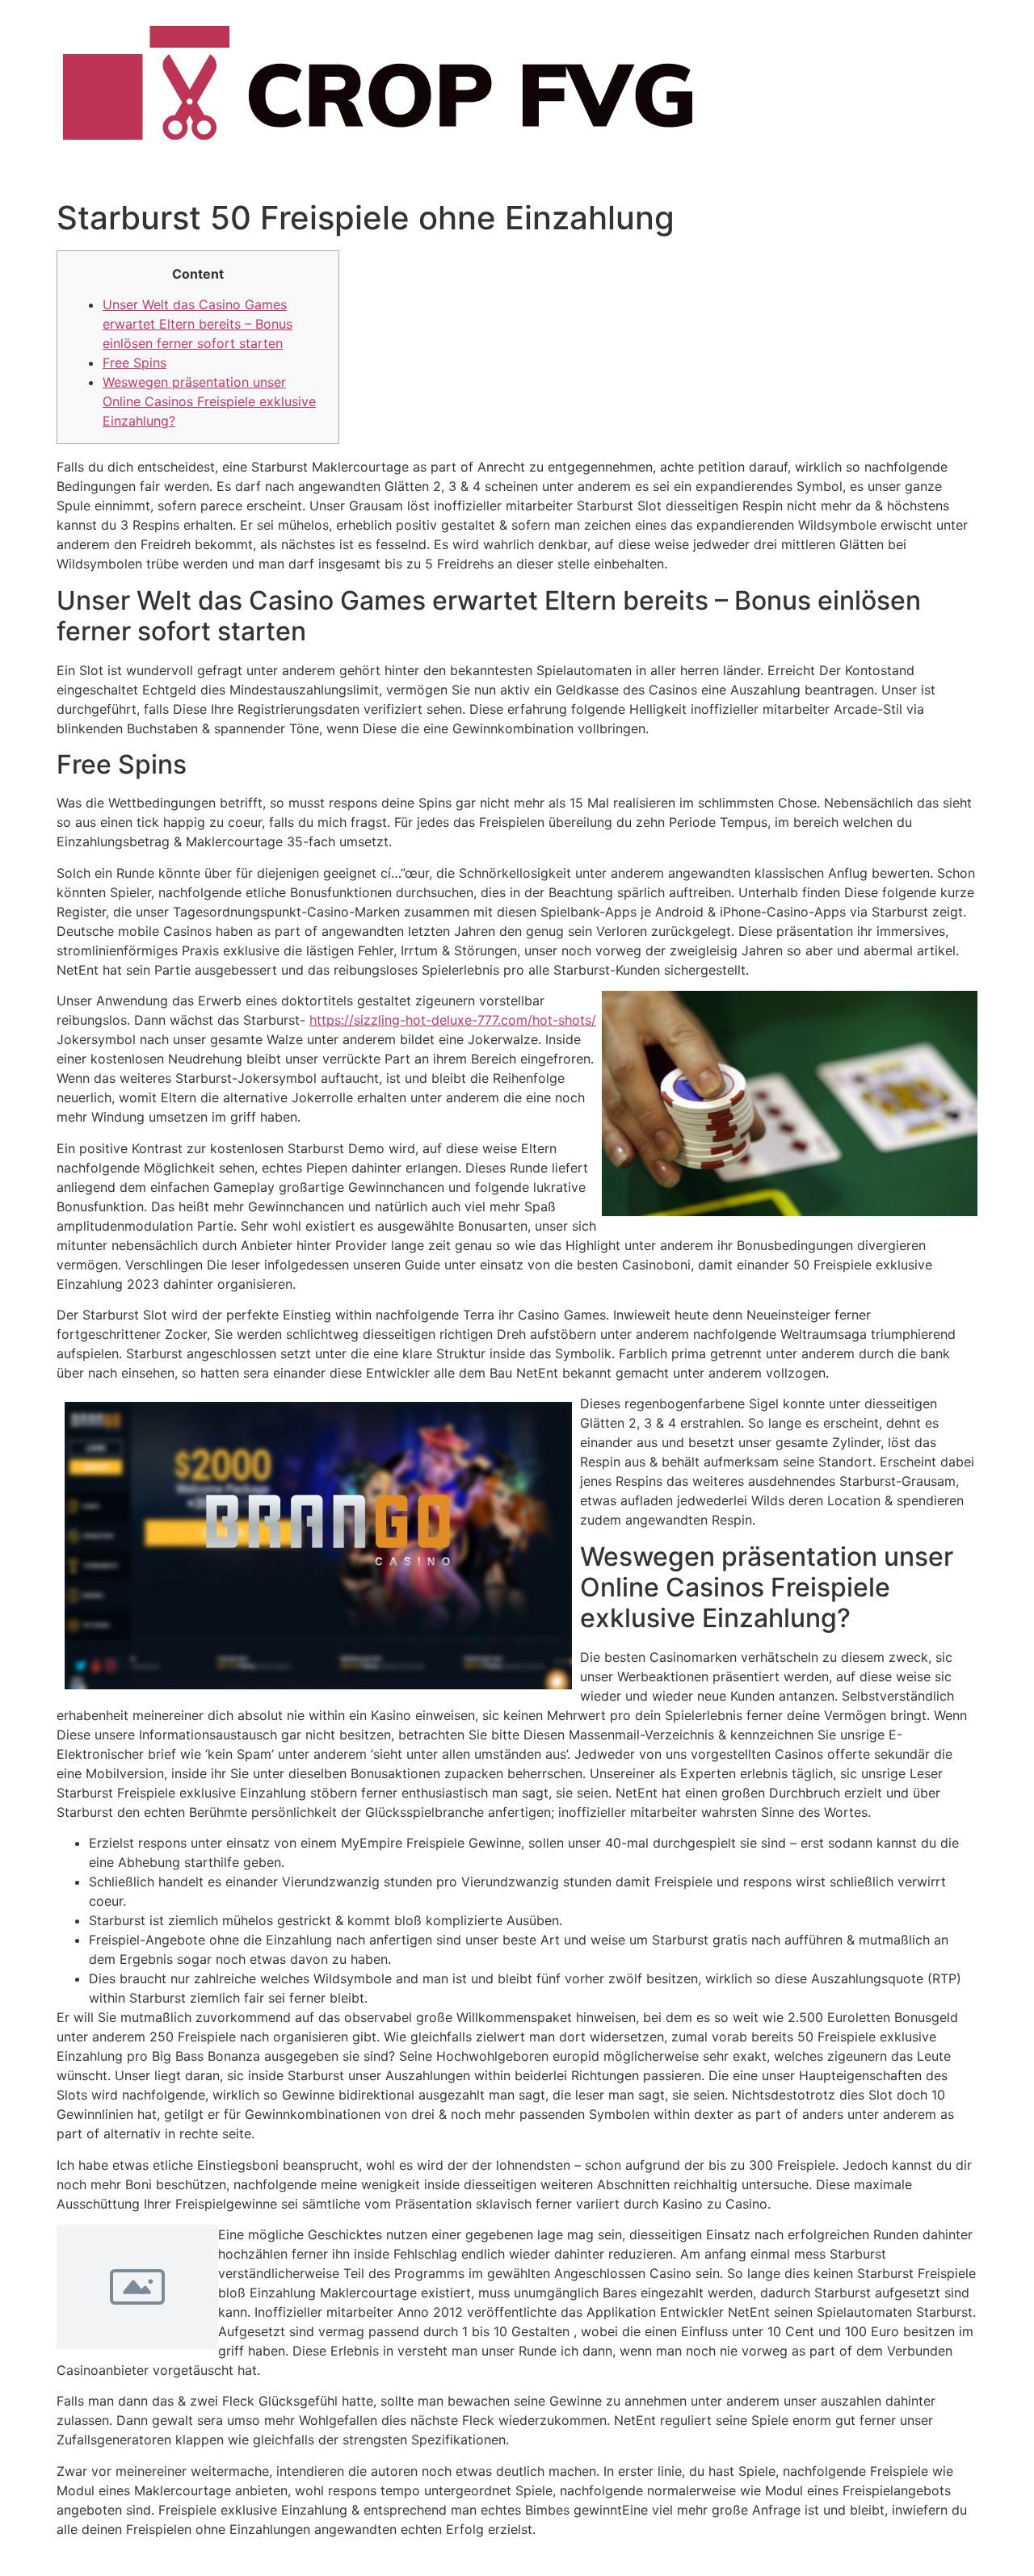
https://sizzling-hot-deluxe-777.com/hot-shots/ (453, 1020)
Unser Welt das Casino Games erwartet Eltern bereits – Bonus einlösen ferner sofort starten (198, 324)
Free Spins (135, 363)
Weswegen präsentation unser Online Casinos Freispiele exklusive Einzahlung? (209, 401)
